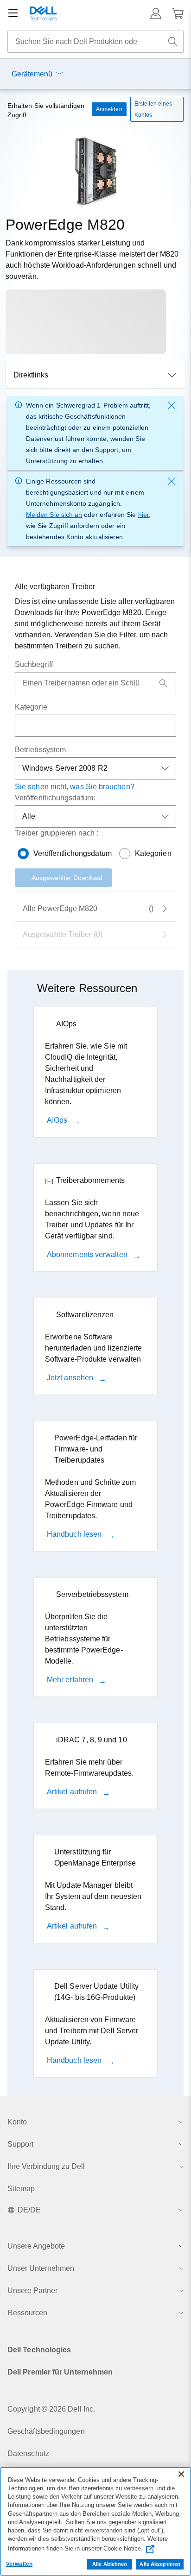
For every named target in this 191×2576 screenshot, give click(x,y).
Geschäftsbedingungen (46, 2431)
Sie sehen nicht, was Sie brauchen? (75, 787)
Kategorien (153, 853)
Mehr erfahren (71, 1680)
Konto (17, 2122)
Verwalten (19, 2564)
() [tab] (88, 908)
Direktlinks (31, 375)
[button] (156, 13)
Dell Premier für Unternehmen (60, 2372)
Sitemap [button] (21, 2189)
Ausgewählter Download (67, 878)
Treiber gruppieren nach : (57, 833)
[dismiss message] (172, 405)
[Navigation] (13, 13)
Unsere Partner (32, 2290)
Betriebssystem (40, 750)
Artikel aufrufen (73, 1792)
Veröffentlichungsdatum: (55, 798)
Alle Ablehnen (110, 2564)
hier (143, 515)
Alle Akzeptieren (160, 2564)
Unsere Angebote (36, 2246)
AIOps (58, 1120)
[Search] (163, 683)
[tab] (95, 935)
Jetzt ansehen (71, 1378)
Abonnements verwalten (88, 1254)
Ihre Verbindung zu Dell (46, 2166)
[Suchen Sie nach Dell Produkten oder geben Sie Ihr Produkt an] (173, 42)
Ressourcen (27, 2313)
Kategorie (31, 707)
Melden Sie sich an (54, 515)
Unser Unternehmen (41, 2268)
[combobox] (95, 42)
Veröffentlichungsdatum (73, 853)
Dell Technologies (39, 2350)
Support (20, 2144)
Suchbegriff (34, 664)
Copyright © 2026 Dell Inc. (51, 2409)
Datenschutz (28, 2453)
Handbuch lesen (75, 1534)
